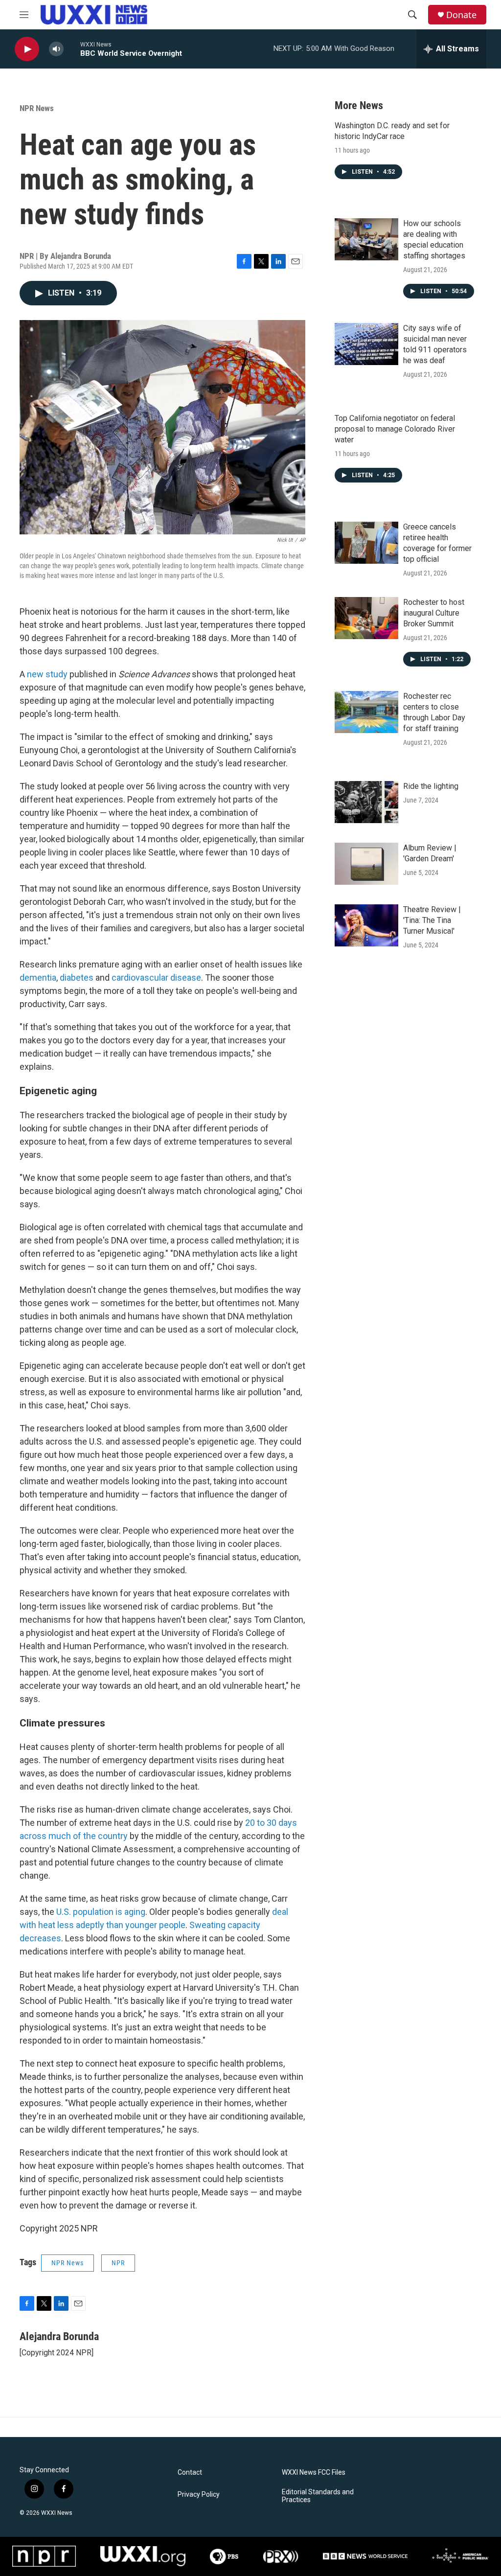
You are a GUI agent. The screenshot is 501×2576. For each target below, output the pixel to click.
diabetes (77, 977)
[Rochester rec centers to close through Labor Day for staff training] (366, 712)
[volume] (56, 49)
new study (47, 674)
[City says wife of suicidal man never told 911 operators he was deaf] (366, 344)
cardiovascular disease (156, 977)
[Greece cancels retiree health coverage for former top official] (366, 543)
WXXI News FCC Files (314, 2472)
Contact (190, 2472)
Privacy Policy (199, 2495)
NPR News (37, 108)
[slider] (72, 49)
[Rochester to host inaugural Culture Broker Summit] (366, 618)
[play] (27, 49)
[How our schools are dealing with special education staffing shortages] (366, 239)
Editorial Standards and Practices (318, 2496)
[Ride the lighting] (366, 802)
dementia (38, 977)
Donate (461, 15)
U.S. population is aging (100, 1912)
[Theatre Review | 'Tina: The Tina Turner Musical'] (366, 925)
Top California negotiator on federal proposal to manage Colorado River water (395, 429)
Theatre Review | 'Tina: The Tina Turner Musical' (432, 920)
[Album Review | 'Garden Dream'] (366, 864)
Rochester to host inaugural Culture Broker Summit (434, 613)
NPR (118, 2263)
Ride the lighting (431, 786)
